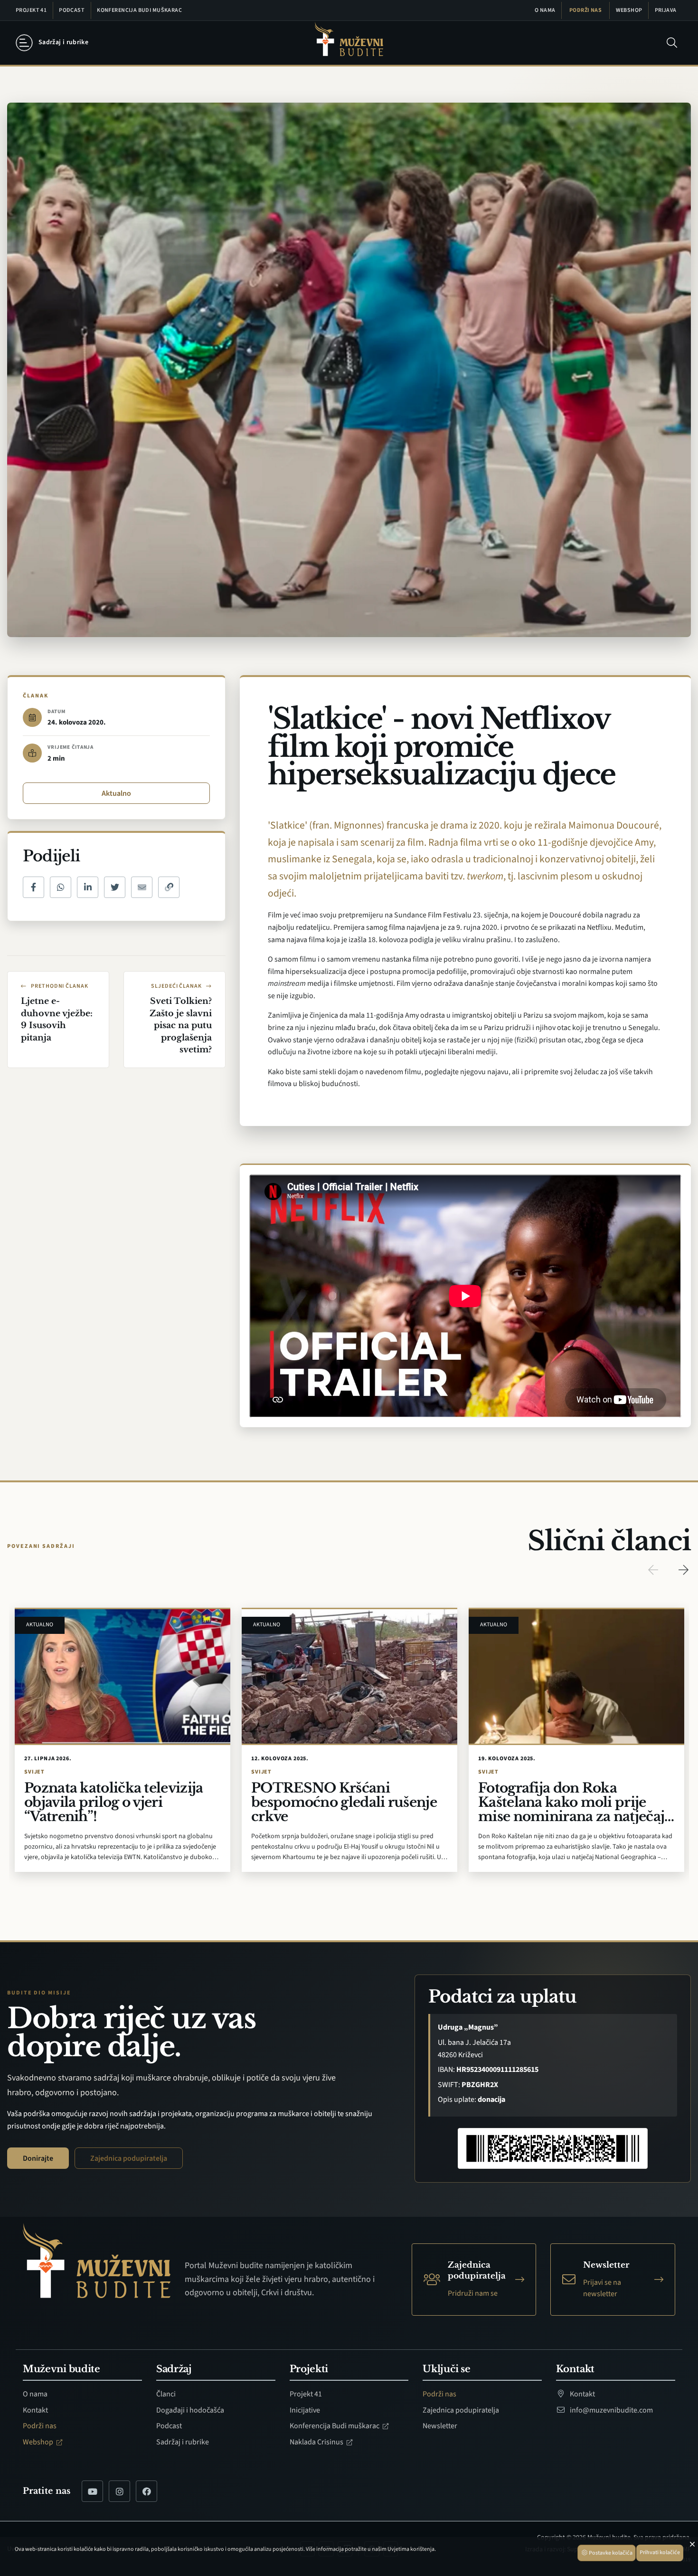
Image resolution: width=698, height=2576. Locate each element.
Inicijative (305, 2410)
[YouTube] (92, 2491)
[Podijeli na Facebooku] (33, 887)
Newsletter (440, 2426)
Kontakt (35, 2410)
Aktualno (116, 793)
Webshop (629, 10)
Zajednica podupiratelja (129, 2158)
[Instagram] (119, 2491)
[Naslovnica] (349, 43)
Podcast (72, 10)
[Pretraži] (672, 43)
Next (683, 1570)
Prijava (666, 10)
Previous (653, 1570)
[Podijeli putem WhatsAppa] (61, 887)
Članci (166, 2394)
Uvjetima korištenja (411, 2549)
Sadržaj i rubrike (183, 2442)
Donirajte (38, 2158)
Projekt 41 (31, 10)
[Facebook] (146, 2491)
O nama (545, 10)
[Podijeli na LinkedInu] (88, 887)
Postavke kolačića (610, 2553)
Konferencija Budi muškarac (139, 10)
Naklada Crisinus (317, 2442)
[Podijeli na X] (115, 887)
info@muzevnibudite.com (611, 2410)
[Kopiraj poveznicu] (169, 887)
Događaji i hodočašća (190, 2410)
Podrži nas (585, 10)
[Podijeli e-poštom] (142, 887)
